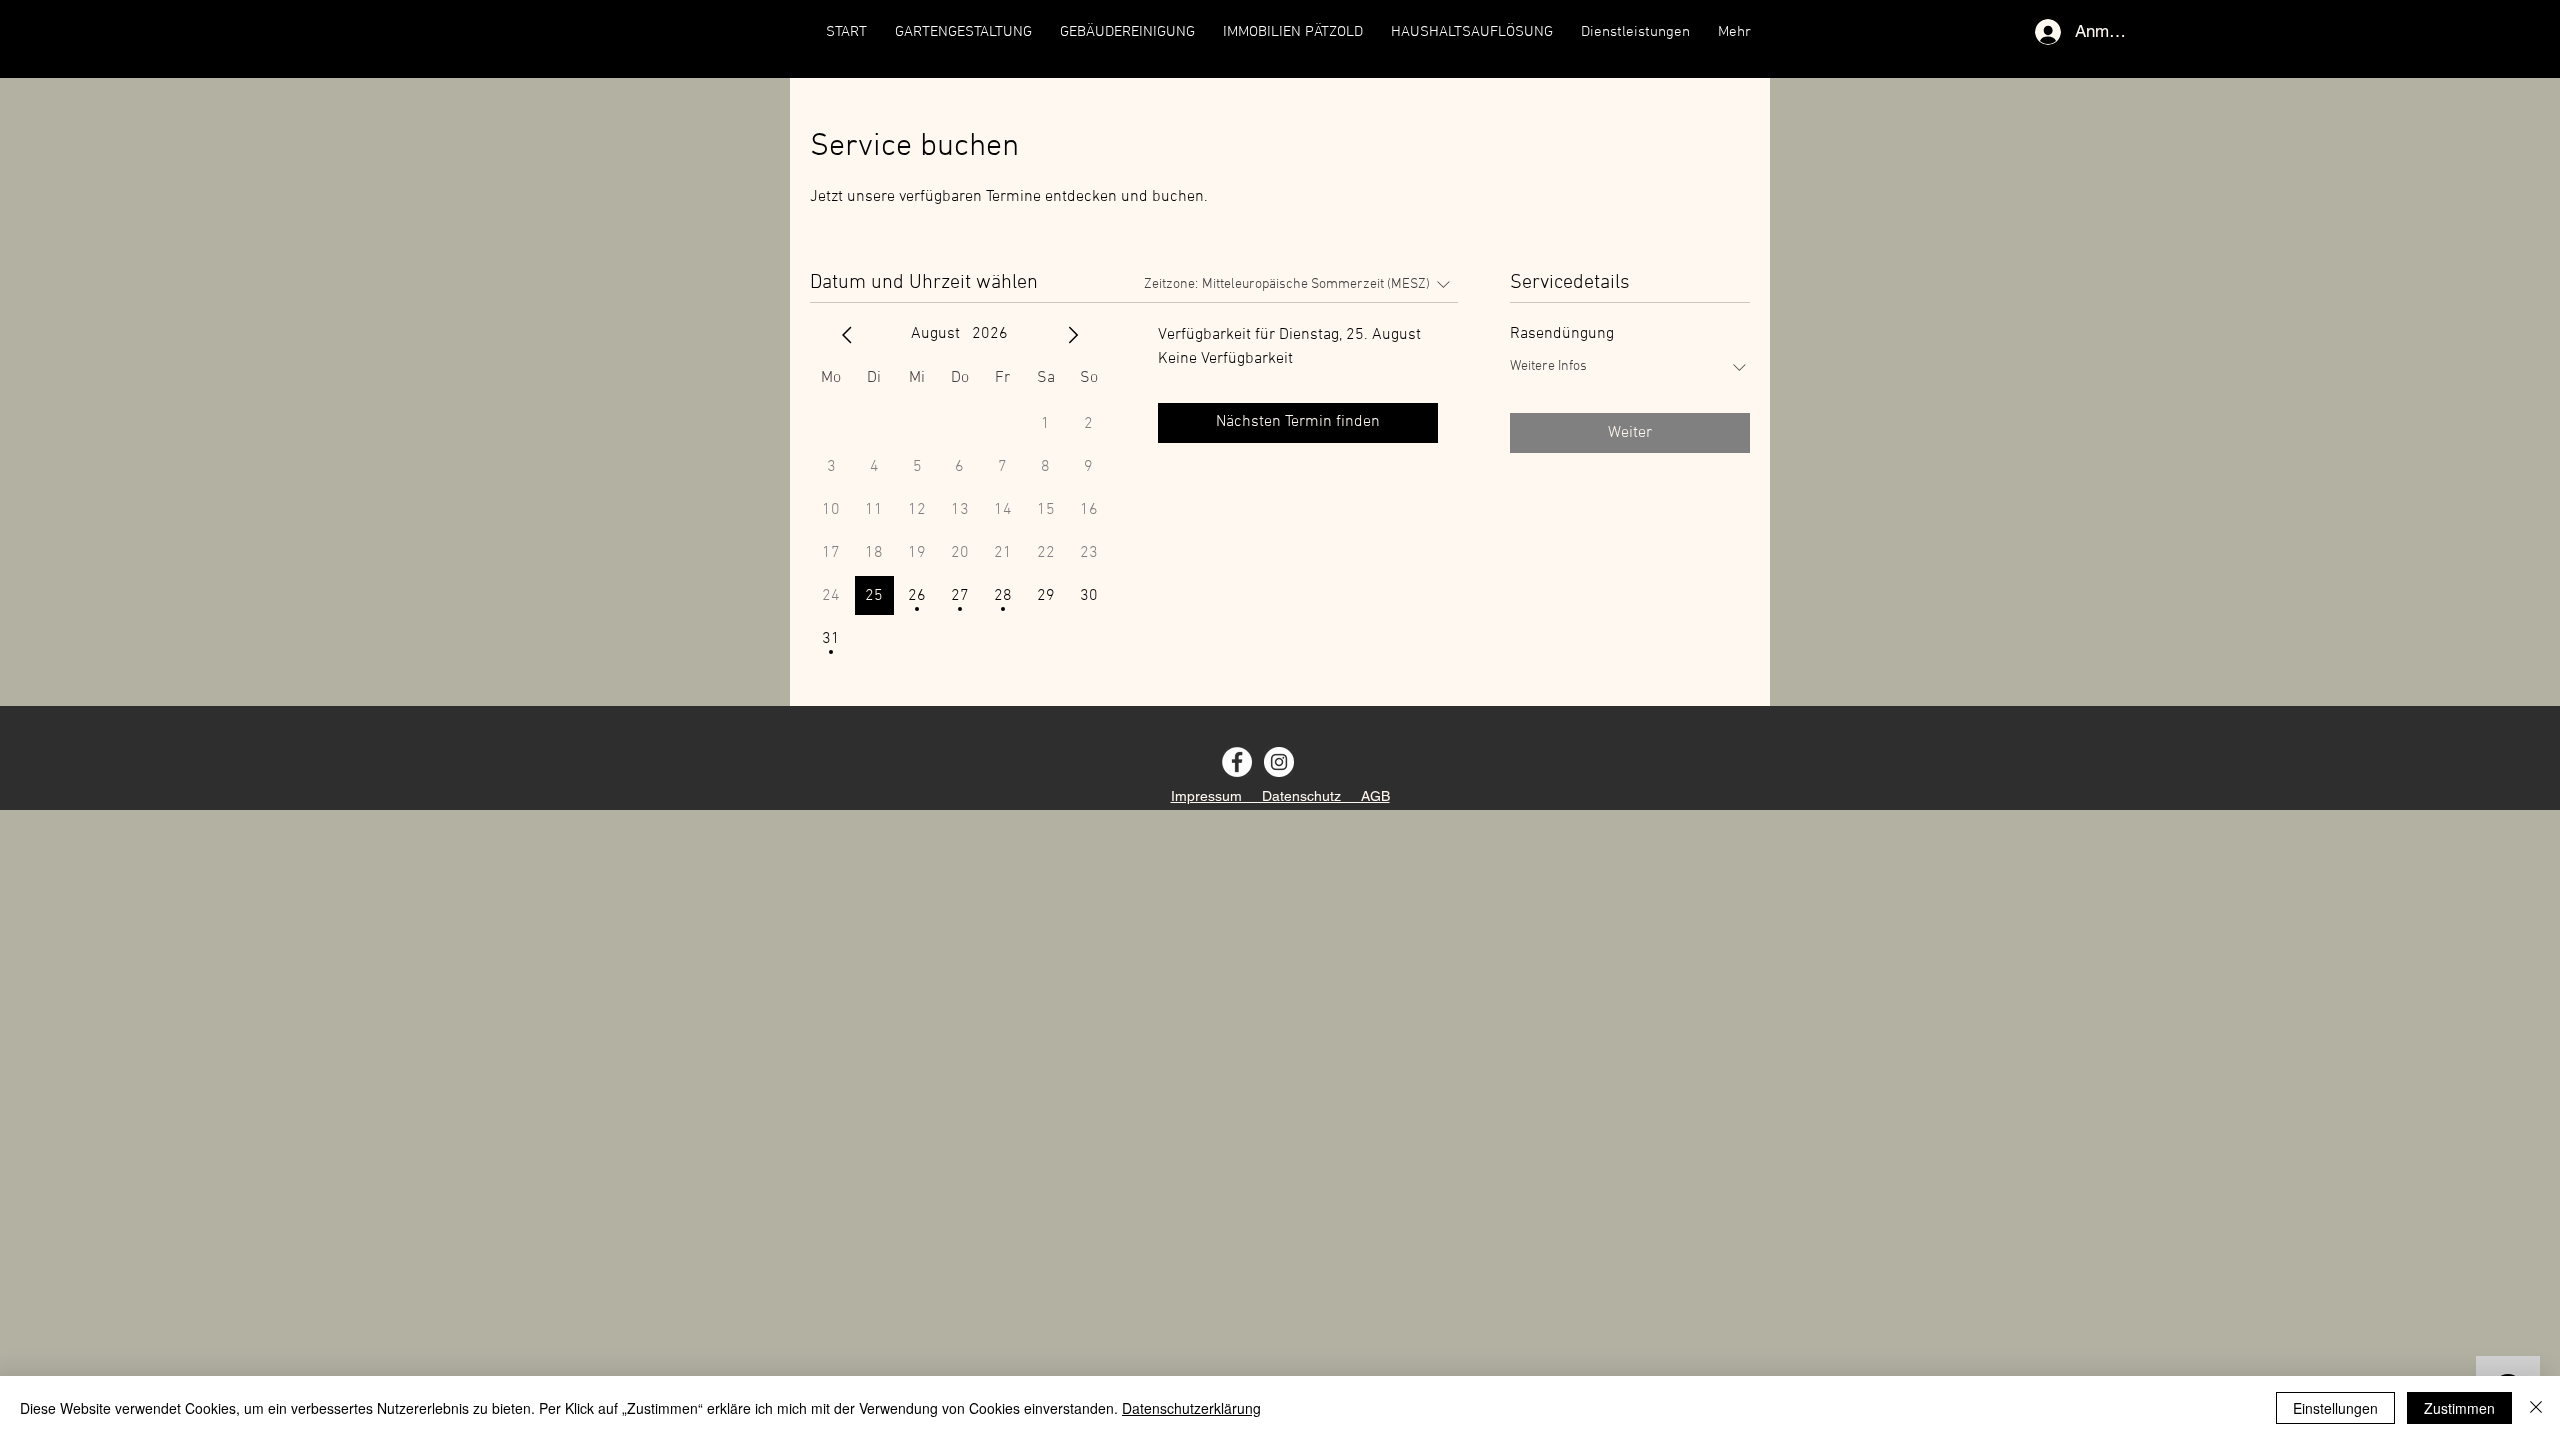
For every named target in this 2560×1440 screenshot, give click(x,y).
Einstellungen (2335, 1408)
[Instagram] (1279, 762)
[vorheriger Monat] (847, 335)
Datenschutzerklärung (1191, 1408)
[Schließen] (2536, 1408)
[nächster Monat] (1073, 335)
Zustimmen (2459, 1408)
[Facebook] (1237, 762)
